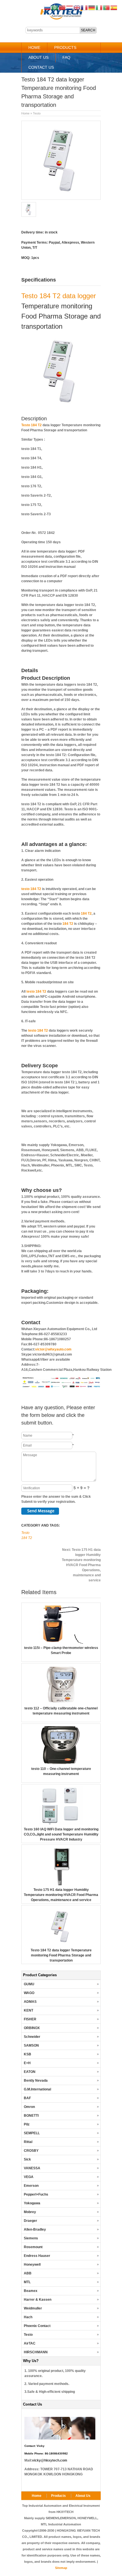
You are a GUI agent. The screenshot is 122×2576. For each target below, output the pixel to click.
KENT (29, 2010)
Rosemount (33, 2247)
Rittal (28, 2142)
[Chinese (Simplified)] (62, 7)
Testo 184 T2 (31, 425)
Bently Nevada (36, 2081)
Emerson (31, 2186)
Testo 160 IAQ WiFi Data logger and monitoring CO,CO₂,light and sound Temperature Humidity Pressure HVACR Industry (61, 1834)
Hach (28, 2317)
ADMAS (30, 2002)
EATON (30, 2072)
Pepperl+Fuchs (36, 2194)
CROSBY (31, 2151)
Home (34, 47)
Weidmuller (33, 2308)
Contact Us (41, 67)
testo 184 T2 (31, 889)
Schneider (32, 2037)
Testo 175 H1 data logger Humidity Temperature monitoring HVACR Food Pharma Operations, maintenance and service (81, 1565)
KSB (28, 2054)
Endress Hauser (37, 2256)
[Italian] (99, 7)
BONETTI (31, 2116)
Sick (27, 2159)
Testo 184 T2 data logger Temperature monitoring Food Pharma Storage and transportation (61, 1955)
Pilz (27, 2124)
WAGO (29, 1993)
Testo (37, 113)
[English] (77, 7)
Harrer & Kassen (38, 2300)
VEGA (29, 2177)
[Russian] (48, 7)
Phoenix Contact (37, 2326)
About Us (38, 57)
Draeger (30, 2221)
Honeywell (32, 2265)
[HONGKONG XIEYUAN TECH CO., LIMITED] (61, 19)
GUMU (29, 1984)
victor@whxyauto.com (53, 1349)
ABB (28, 2273)
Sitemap (61, 2568)
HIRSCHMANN (36, 2352)
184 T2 (86, 913)
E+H (27, 2063)
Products (65, 47)
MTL (27, 2282)
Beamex (31, 2291)
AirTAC (30, 2343)
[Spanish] (114, 7)
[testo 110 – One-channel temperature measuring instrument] (61, 1764)
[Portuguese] (107, 7)
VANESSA (32, 2168)
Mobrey (30, 2212)
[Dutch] (70, 7)
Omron (29, 2107)
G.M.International (37, 2089)
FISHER (30, 2019)
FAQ (66, 57)
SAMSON (31, 2045)
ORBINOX (32, 2028)
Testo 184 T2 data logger (59, 296)
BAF (27, 2098)
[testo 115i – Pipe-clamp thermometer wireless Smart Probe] (61, 1643)
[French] (85, 7)
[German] (92, 7)
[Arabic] (55, 7)
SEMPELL (32, 2133)
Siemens (31, 2238)
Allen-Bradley (35, 2229)
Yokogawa (32, 2203)
